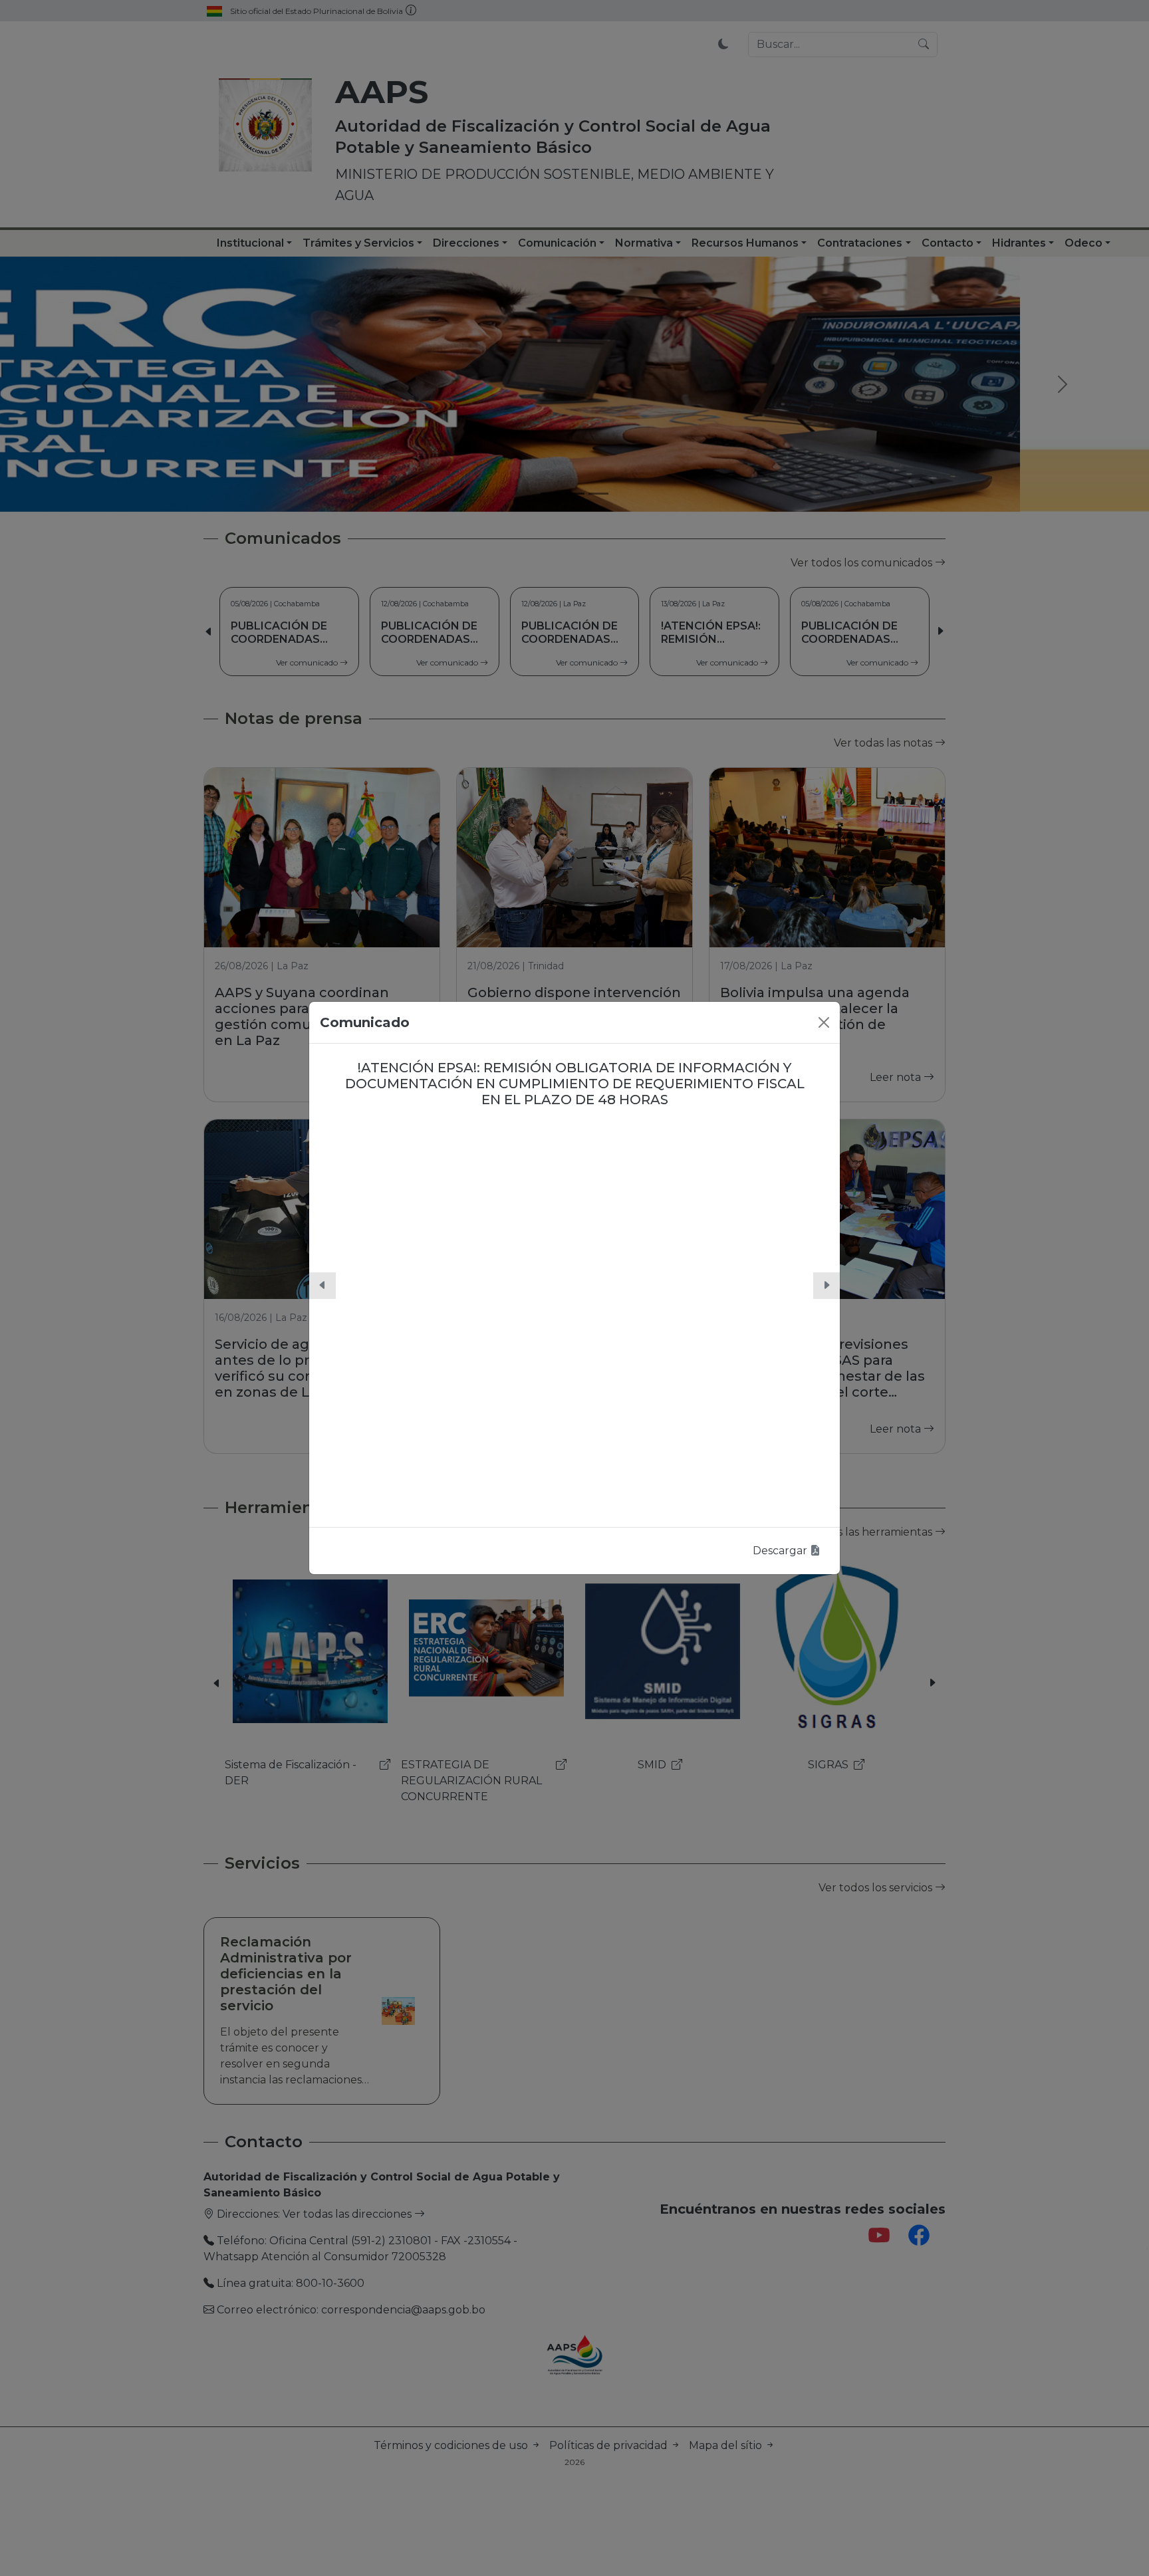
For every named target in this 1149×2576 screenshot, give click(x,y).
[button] (322, 1286)
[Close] (824, 1022)
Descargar (781, 1551)
